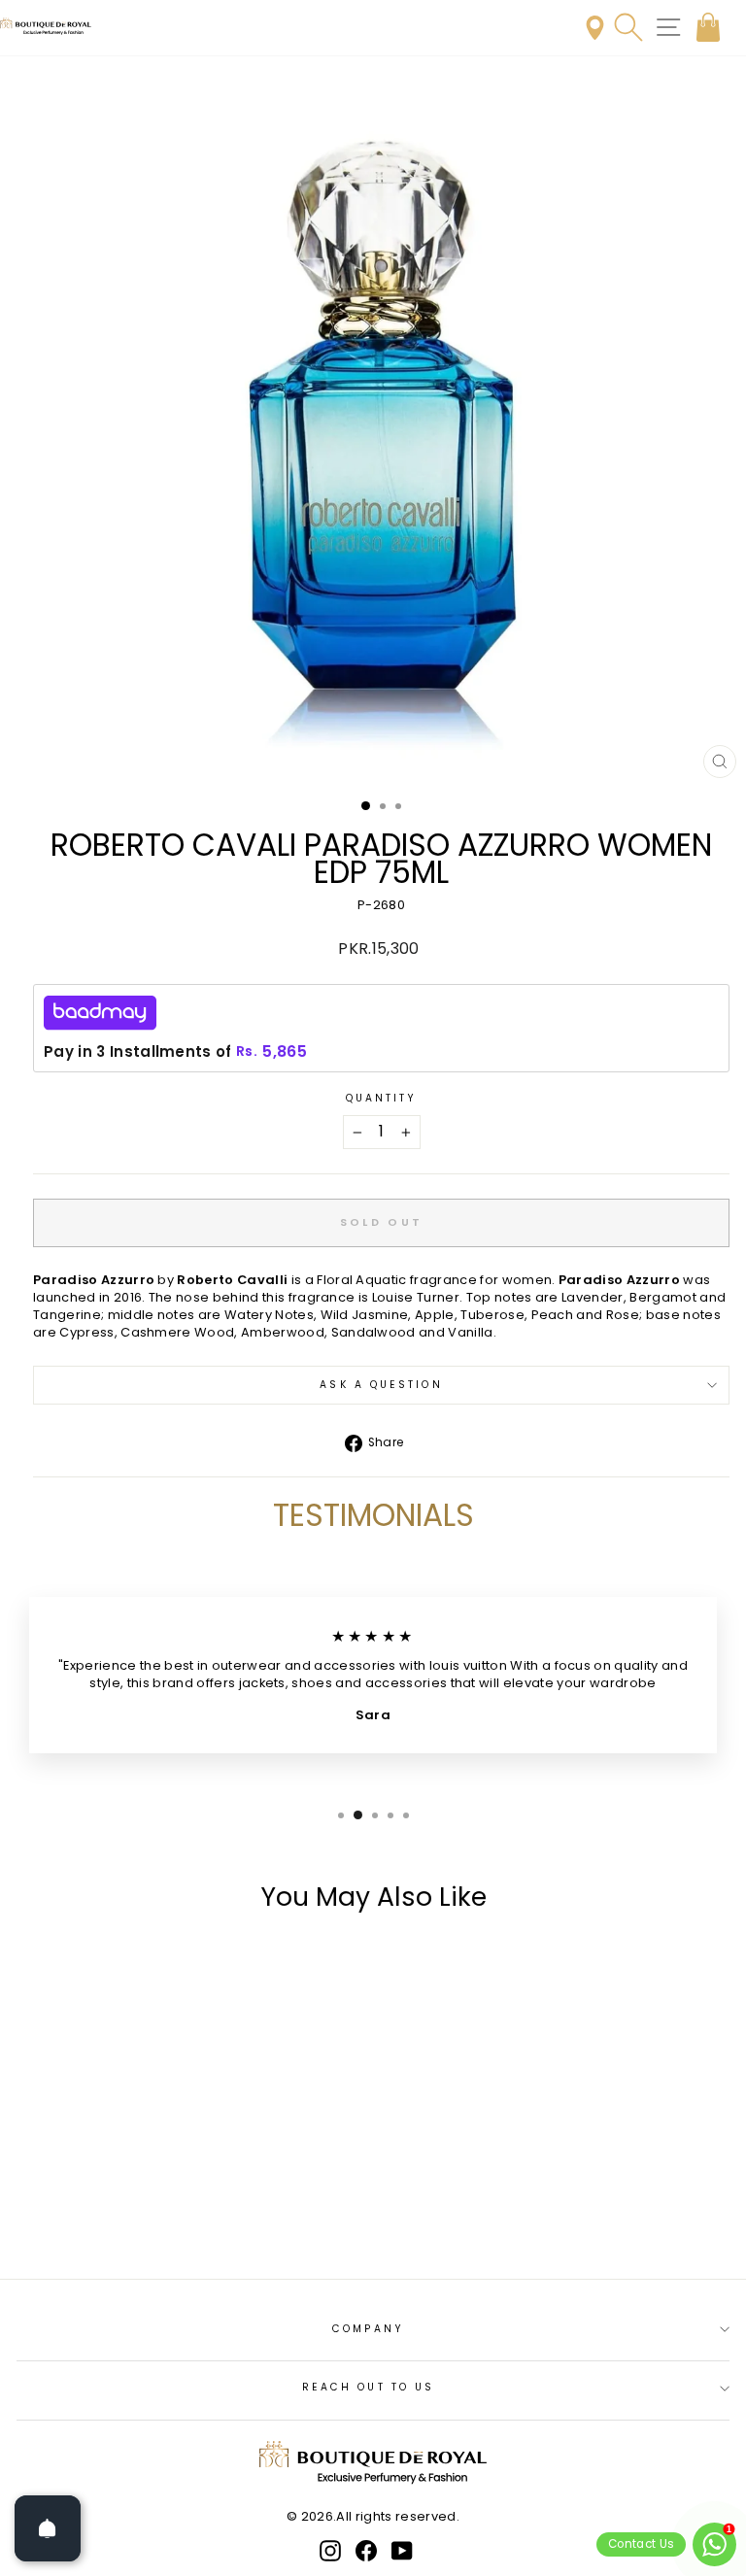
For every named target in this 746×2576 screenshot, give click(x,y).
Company (368, 2329)
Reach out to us (368, 2387)
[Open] (48, 2528)
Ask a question (381, 1385)
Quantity (382, 1099)
